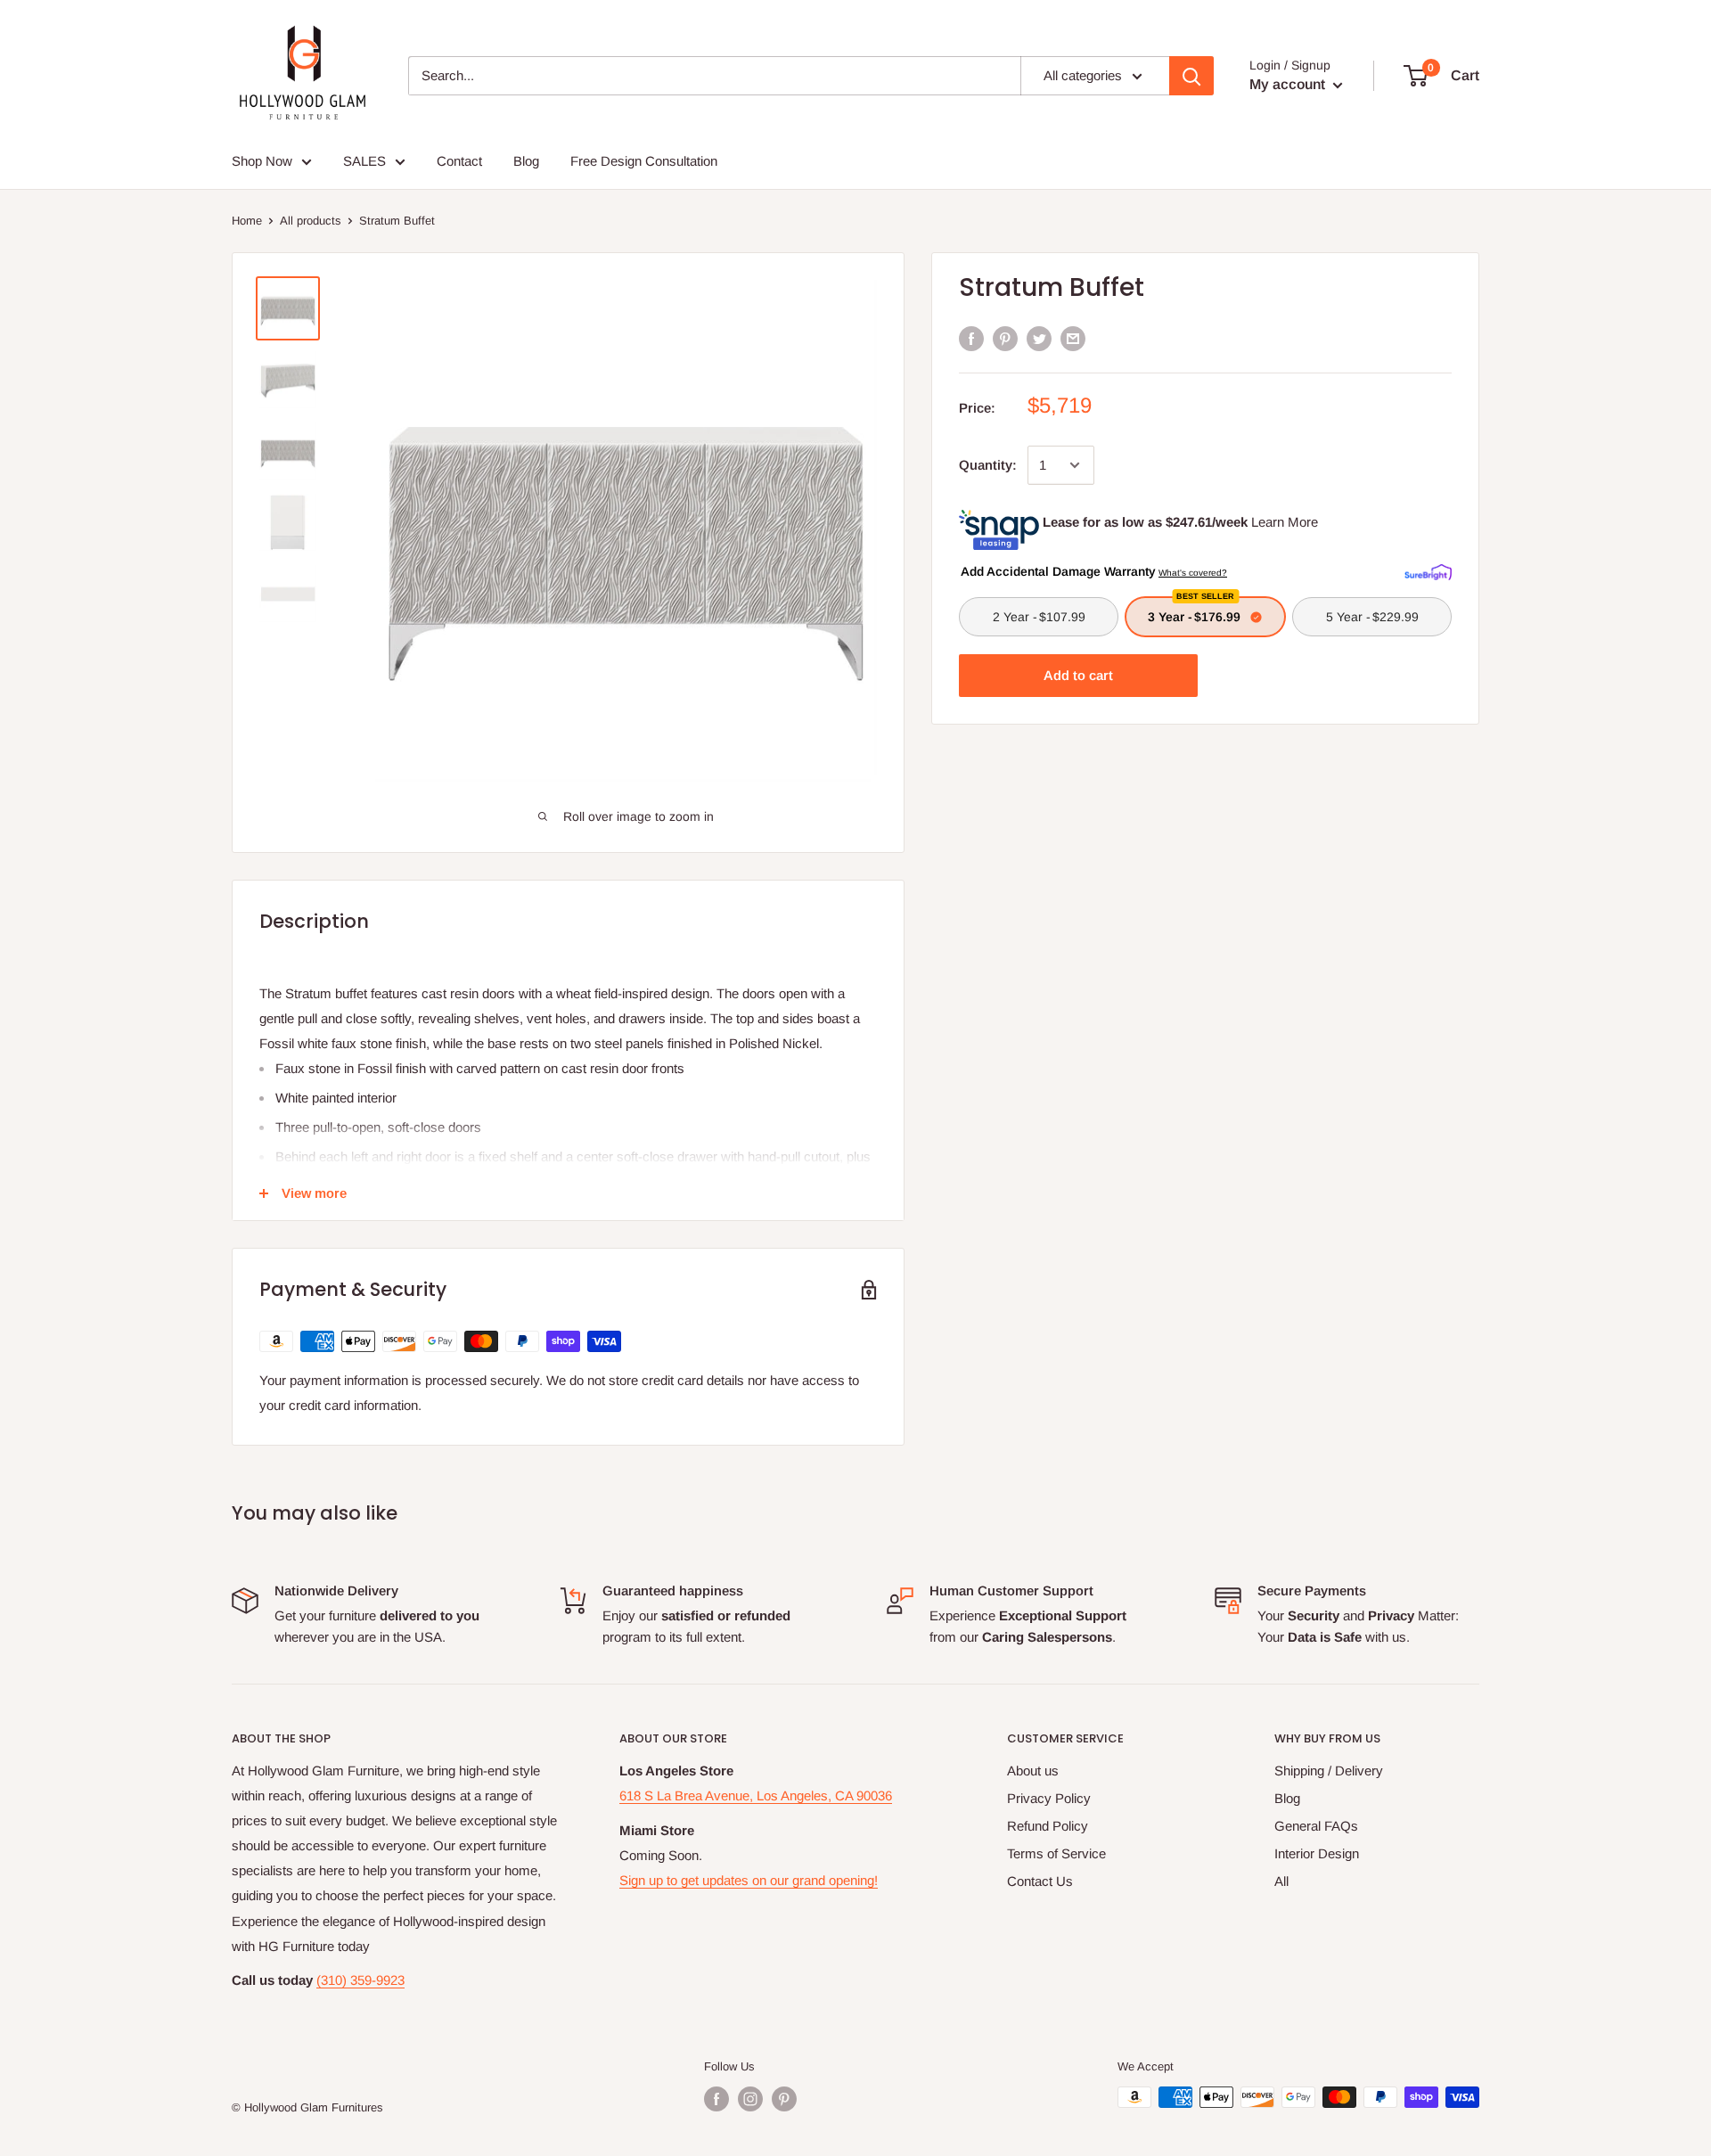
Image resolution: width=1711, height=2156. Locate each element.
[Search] (1191, 76)
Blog (1287, 1798)
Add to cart (1078, 675)
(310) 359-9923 (360, 1980)
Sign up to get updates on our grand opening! (749, 1880)
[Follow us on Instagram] (750, 2099)
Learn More (1285, 522)
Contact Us (1040, 1881)
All (1281, 1881)
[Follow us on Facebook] (716, 2099)
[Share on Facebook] (971, 338)
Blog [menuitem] (526, 161)
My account (1289, 84)
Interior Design (1317, 1853)
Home (247, 221)
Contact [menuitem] (459, 161)
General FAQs (1316, 1826)
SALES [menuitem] (364, 161)
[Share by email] (1073, 338)
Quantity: (988, 465)
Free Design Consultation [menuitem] (644, 161)
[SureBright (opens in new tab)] (1428, 570)
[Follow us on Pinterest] (784, 2099)
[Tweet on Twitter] (1039, 338)
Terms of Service (1056, 1853)
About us (1033, 1771)
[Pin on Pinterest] (1005, 338)
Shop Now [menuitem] (262, 161)
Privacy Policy (1049, 1798)
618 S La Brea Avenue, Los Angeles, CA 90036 (756, 1795)
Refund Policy (1048, 1826)
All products (311, 221)
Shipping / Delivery (1329, 1771)
